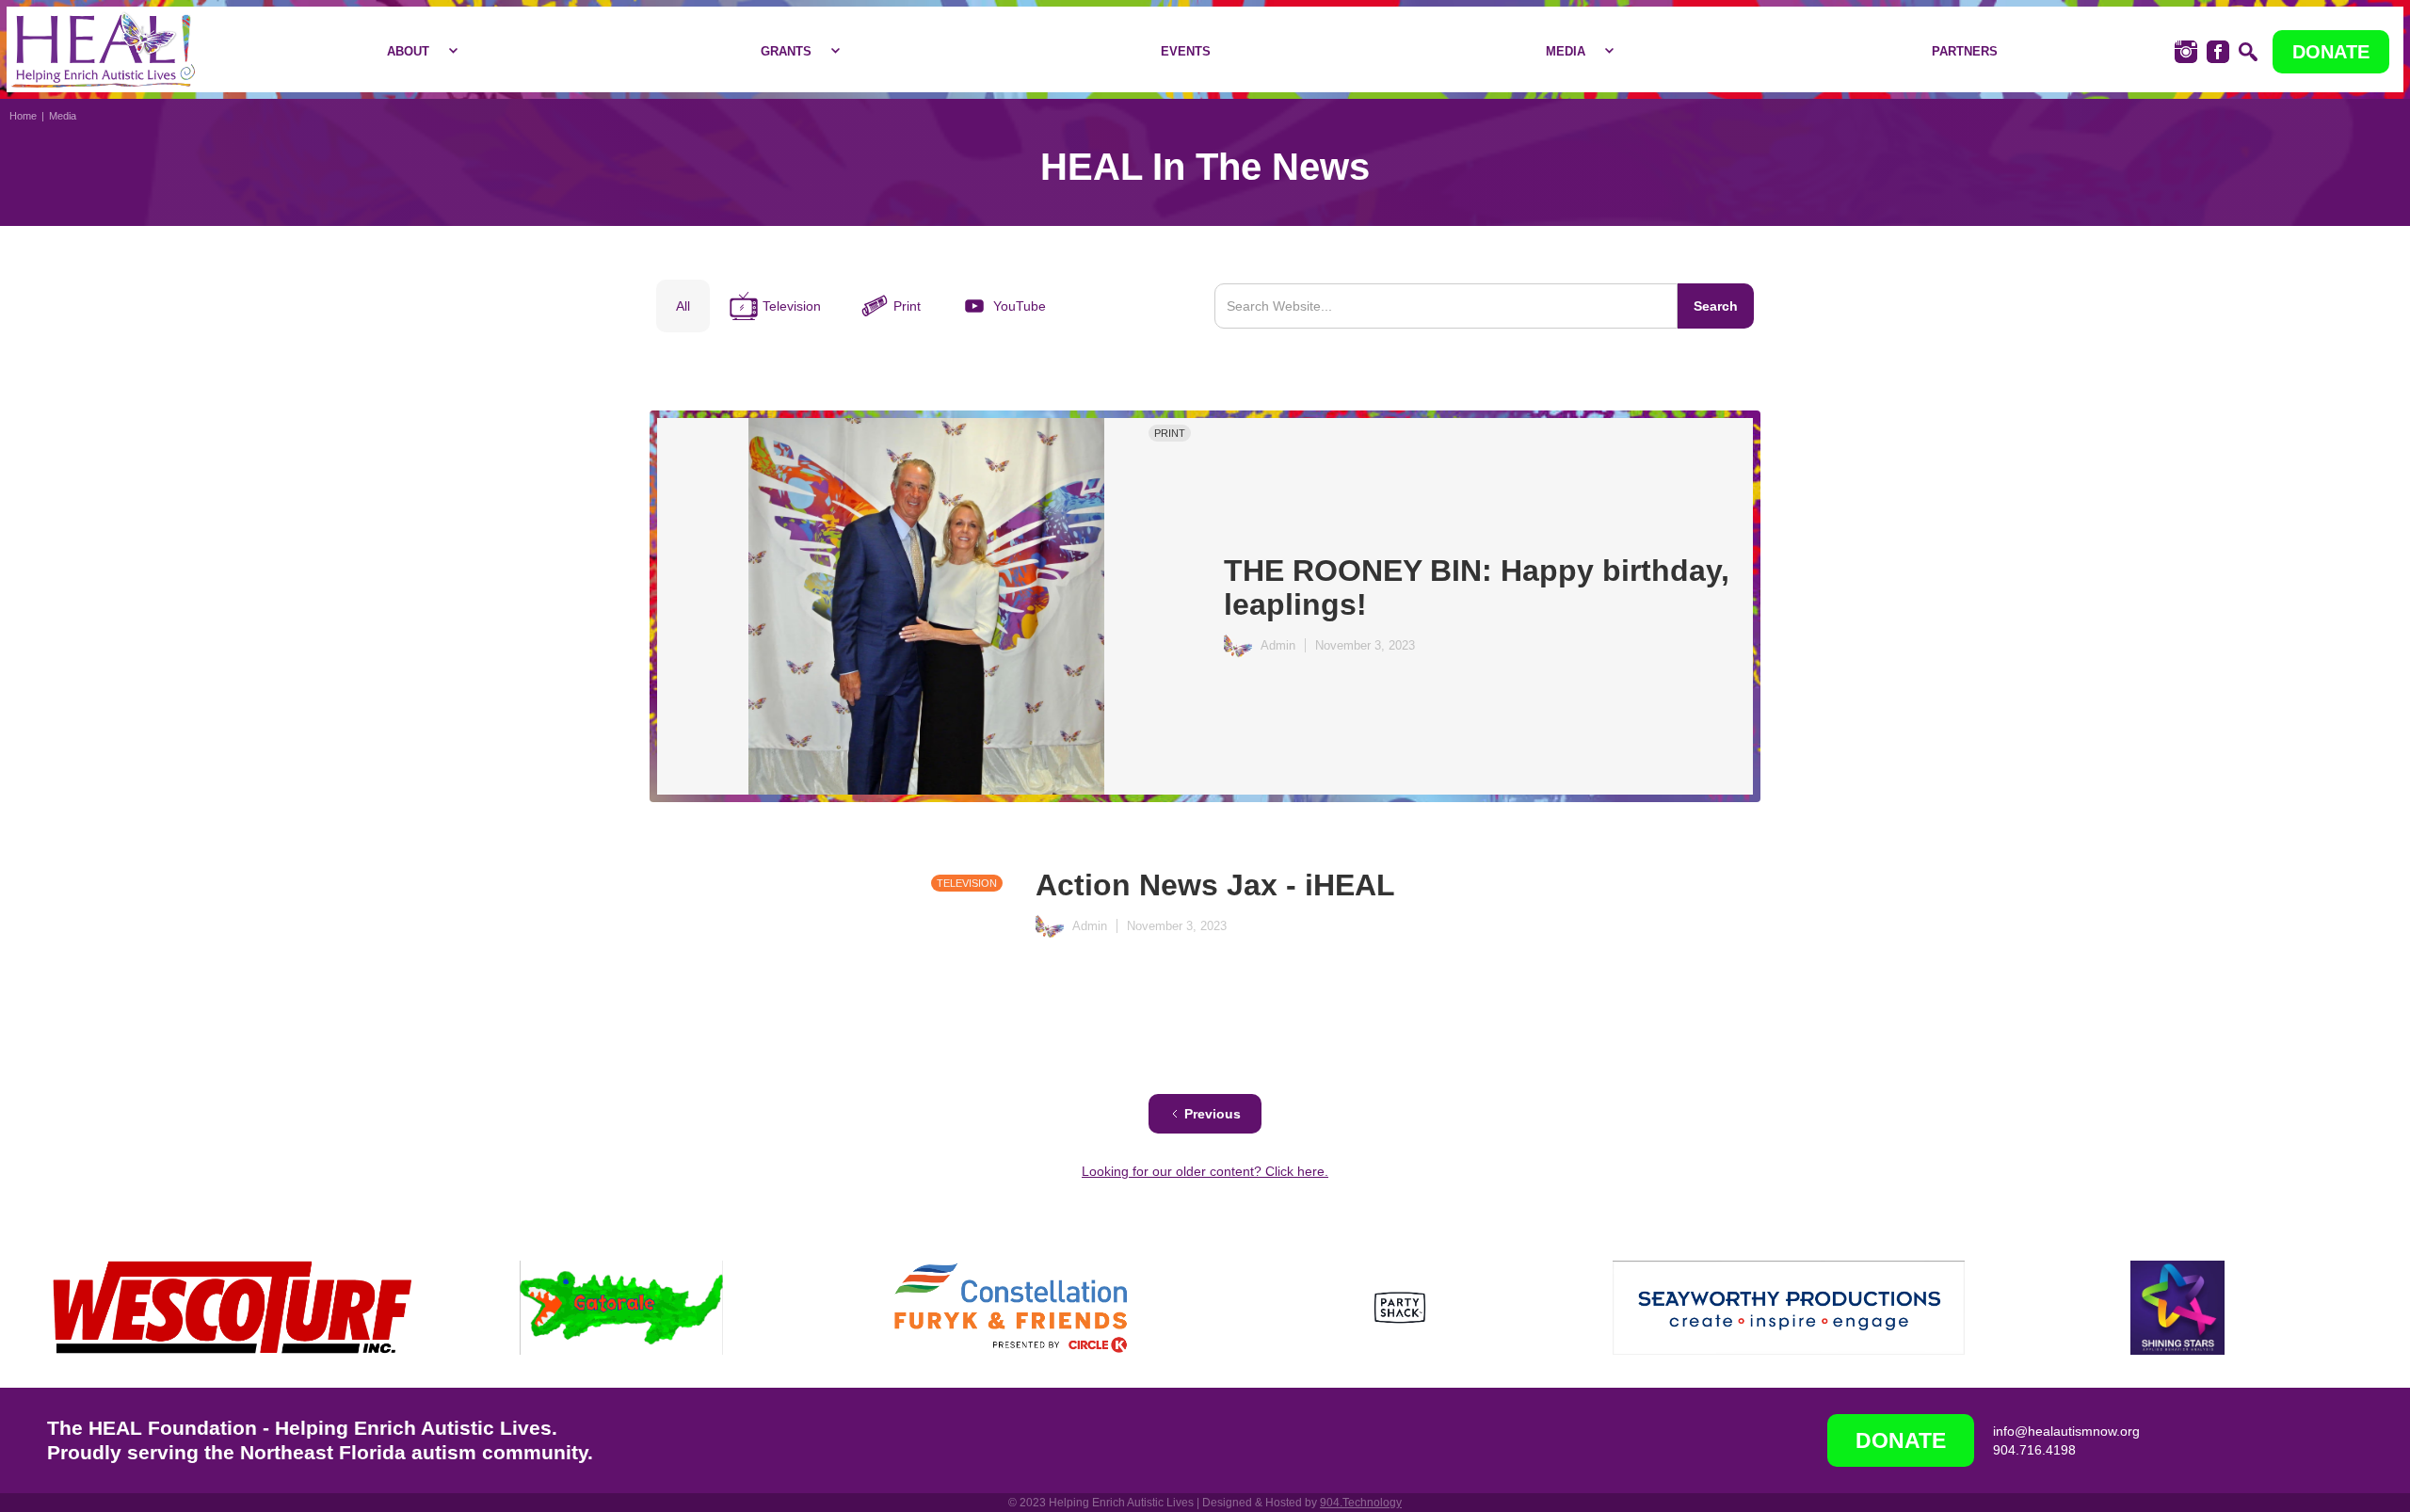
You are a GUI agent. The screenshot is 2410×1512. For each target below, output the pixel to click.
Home (23, 116)
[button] (418, 52)
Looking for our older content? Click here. (1205, 1171)
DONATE (2331, 52)
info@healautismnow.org (2066, 1431)
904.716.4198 (2034, 1450)
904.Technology (1361, 1503)
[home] (103, 49)
